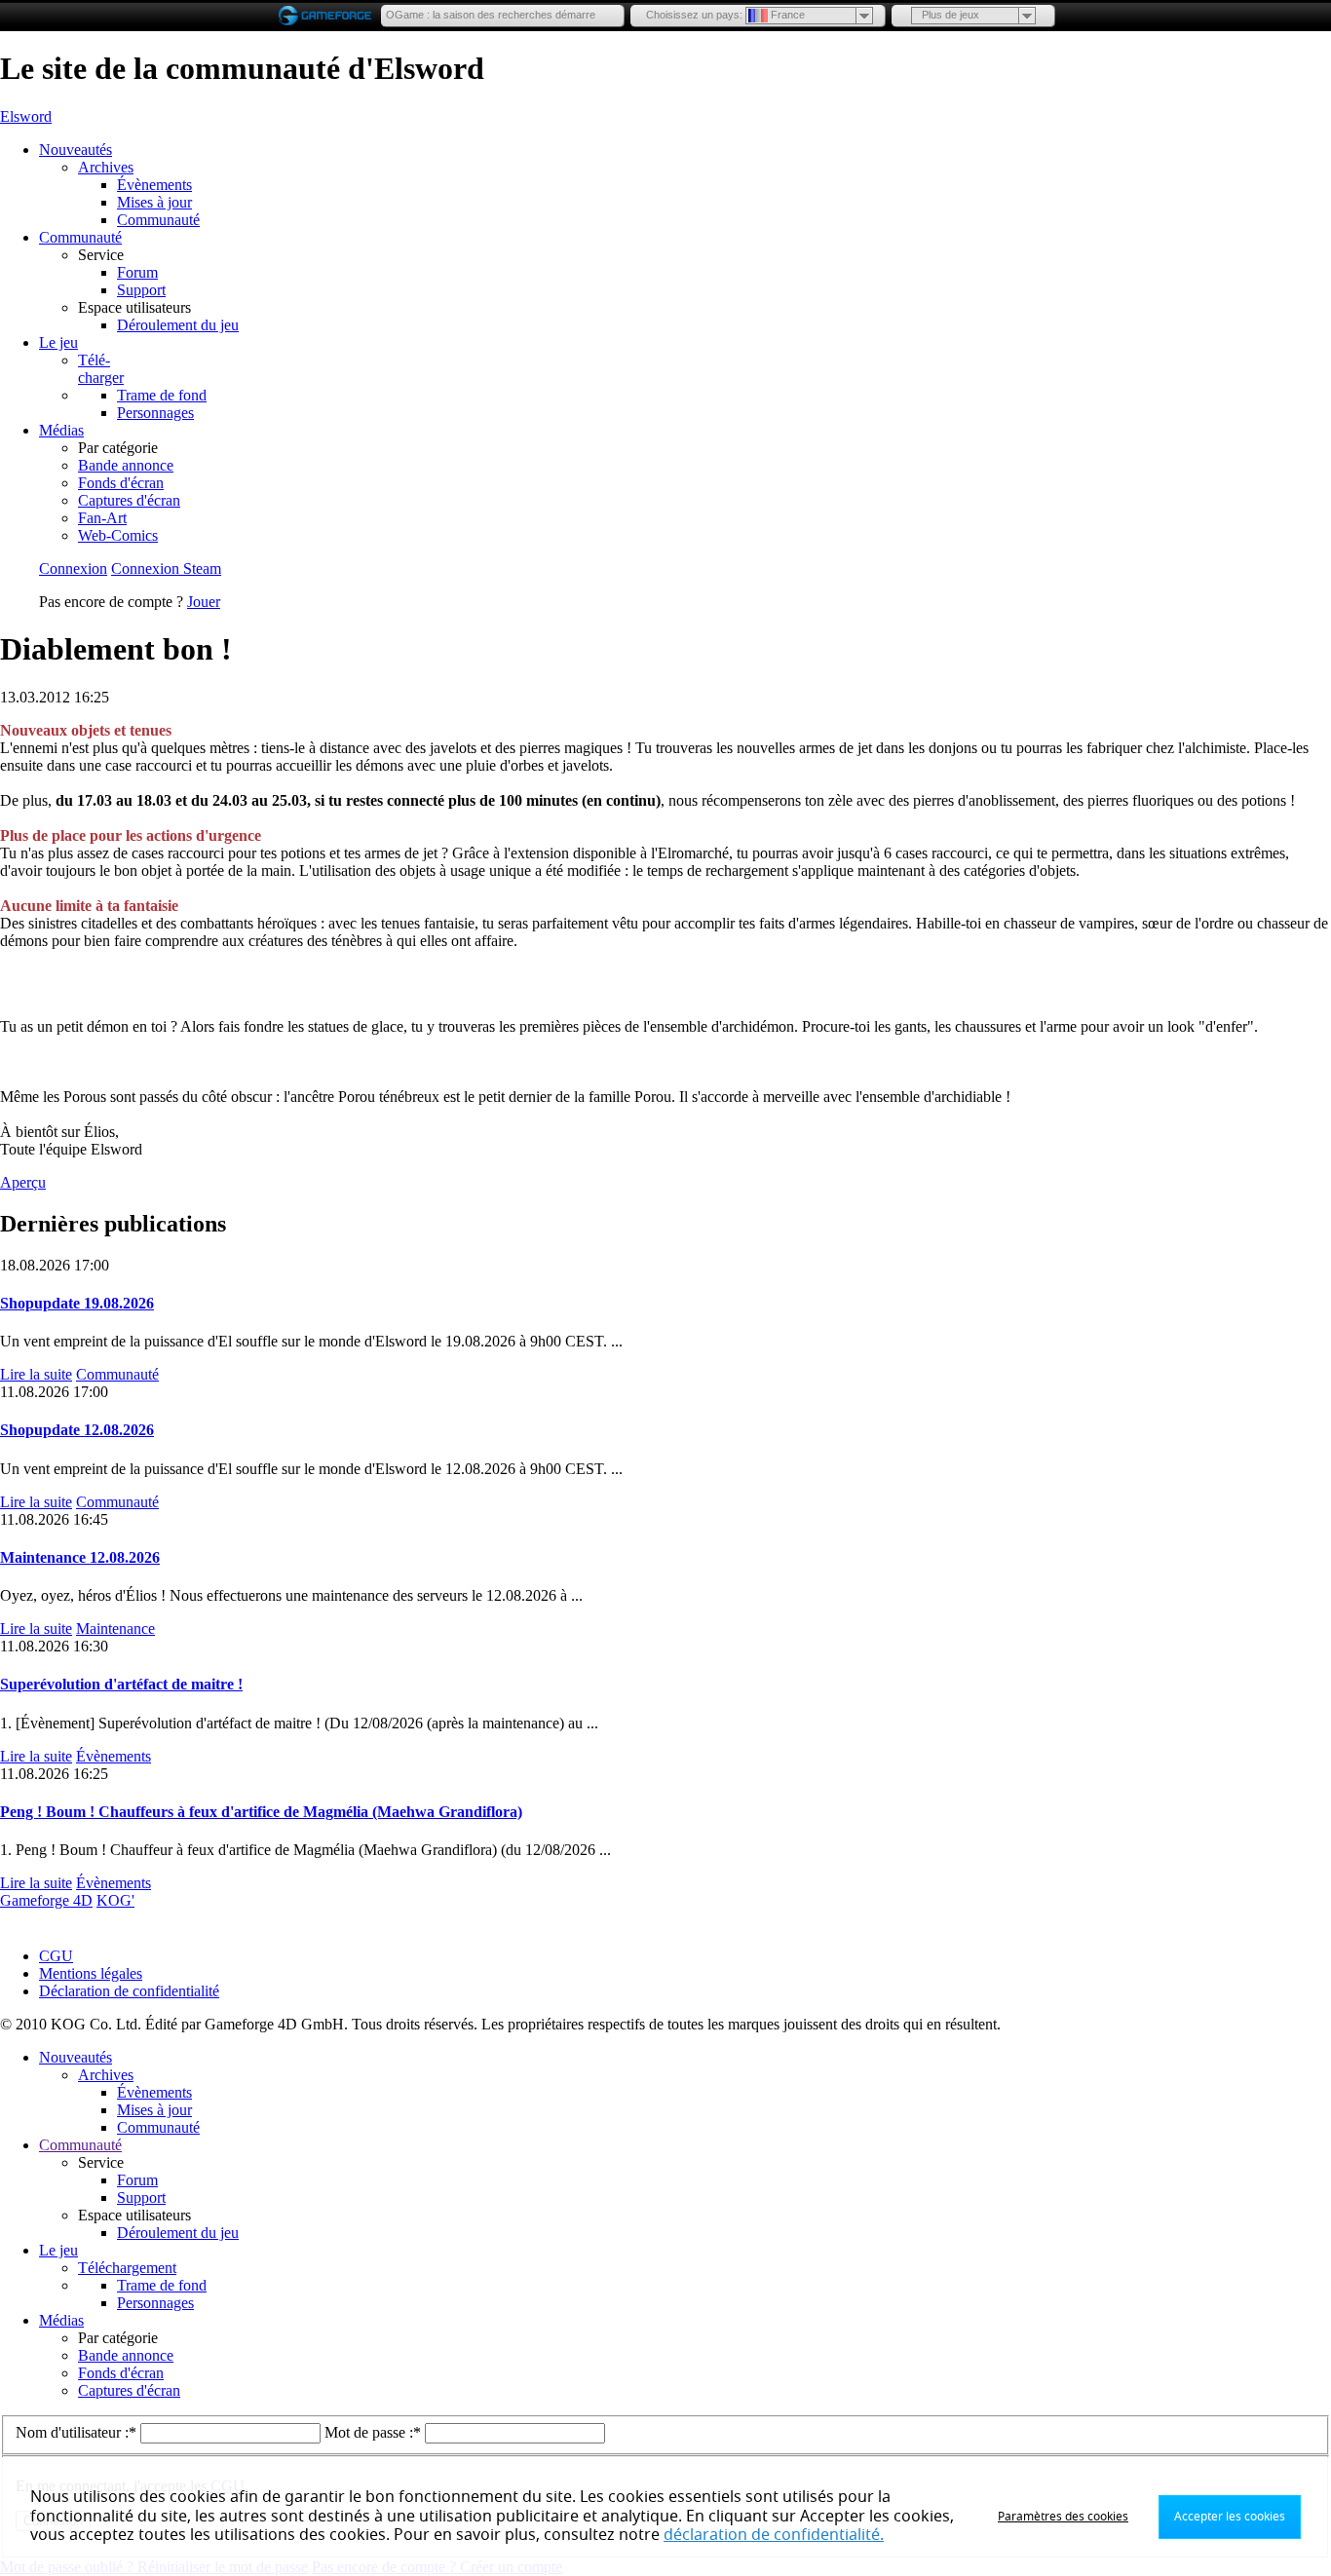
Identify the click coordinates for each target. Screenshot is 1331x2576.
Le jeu (58, 342)
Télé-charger (101, 369)
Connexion (73, 568)
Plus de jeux (951, 15)
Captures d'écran (129, 500)
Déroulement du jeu (178, 325)
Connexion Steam (166, 568)
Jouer (204, 602)
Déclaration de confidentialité (129, 1991)
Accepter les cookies (1230, 2517)
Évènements (154, 185)
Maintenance (115, 1629)
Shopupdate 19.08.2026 (77, 1303)
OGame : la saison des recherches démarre (491, 15)
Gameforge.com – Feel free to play (328, 16)
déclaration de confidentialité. (774, 2535)
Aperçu (23, 1182)
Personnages (155, 413)
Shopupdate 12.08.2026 (77, 1430)
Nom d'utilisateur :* (78, 2432)
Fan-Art (102, 518)
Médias (61, 430)
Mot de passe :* (375, 2432)
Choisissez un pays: (694, 15)
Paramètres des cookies (1063, 2517)
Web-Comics (118, 535)
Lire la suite (36, 1374)
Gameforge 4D (46, 1900)
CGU (56, 1956)
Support (141, 290)
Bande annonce (126, 465)
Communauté (158, 220)
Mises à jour (154, 202)
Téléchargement (127, 2268)
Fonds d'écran (121, 483)
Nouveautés (76, 150)
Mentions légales (91, 1973)
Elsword (26, 116)
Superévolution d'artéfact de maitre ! (121, 1684)
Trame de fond (162, 395)
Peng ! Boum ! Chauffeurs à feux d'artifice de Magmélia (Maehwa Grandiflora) (261, 1812)
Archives (106, 167)
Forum (137, 272)
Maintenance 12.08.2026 (80, 1557)
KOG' (115, 1900)
